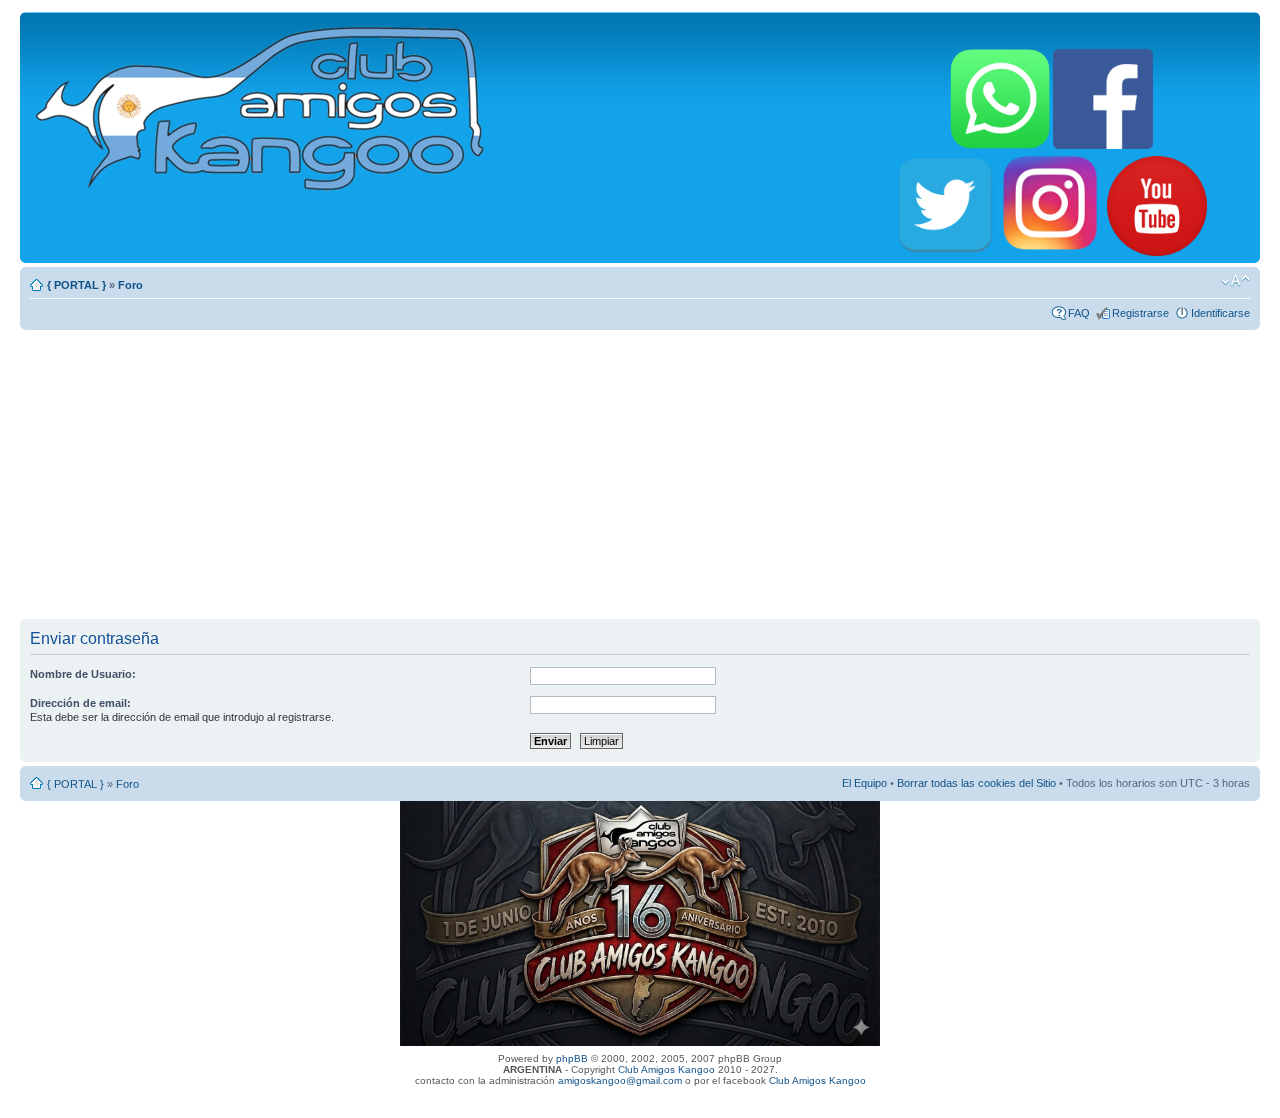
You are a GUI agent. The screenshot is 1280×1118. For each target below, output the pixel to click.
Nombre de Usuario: (83, 674)
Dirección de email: (80, 703)
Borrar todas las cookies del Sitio (976, 783)
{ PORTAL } (76, 285)
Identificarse (1220, 313)
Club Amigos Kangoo (666, 1069)
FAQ (1079, 313)
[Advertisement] (640, 474)
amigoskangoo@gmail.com (620, 1080)
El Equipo (864, 783)
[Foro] (261, 105)
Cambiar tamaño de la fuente (1235, 281)
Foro (130, 285)
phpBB (572, 1058)
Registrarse (1140, 313)
